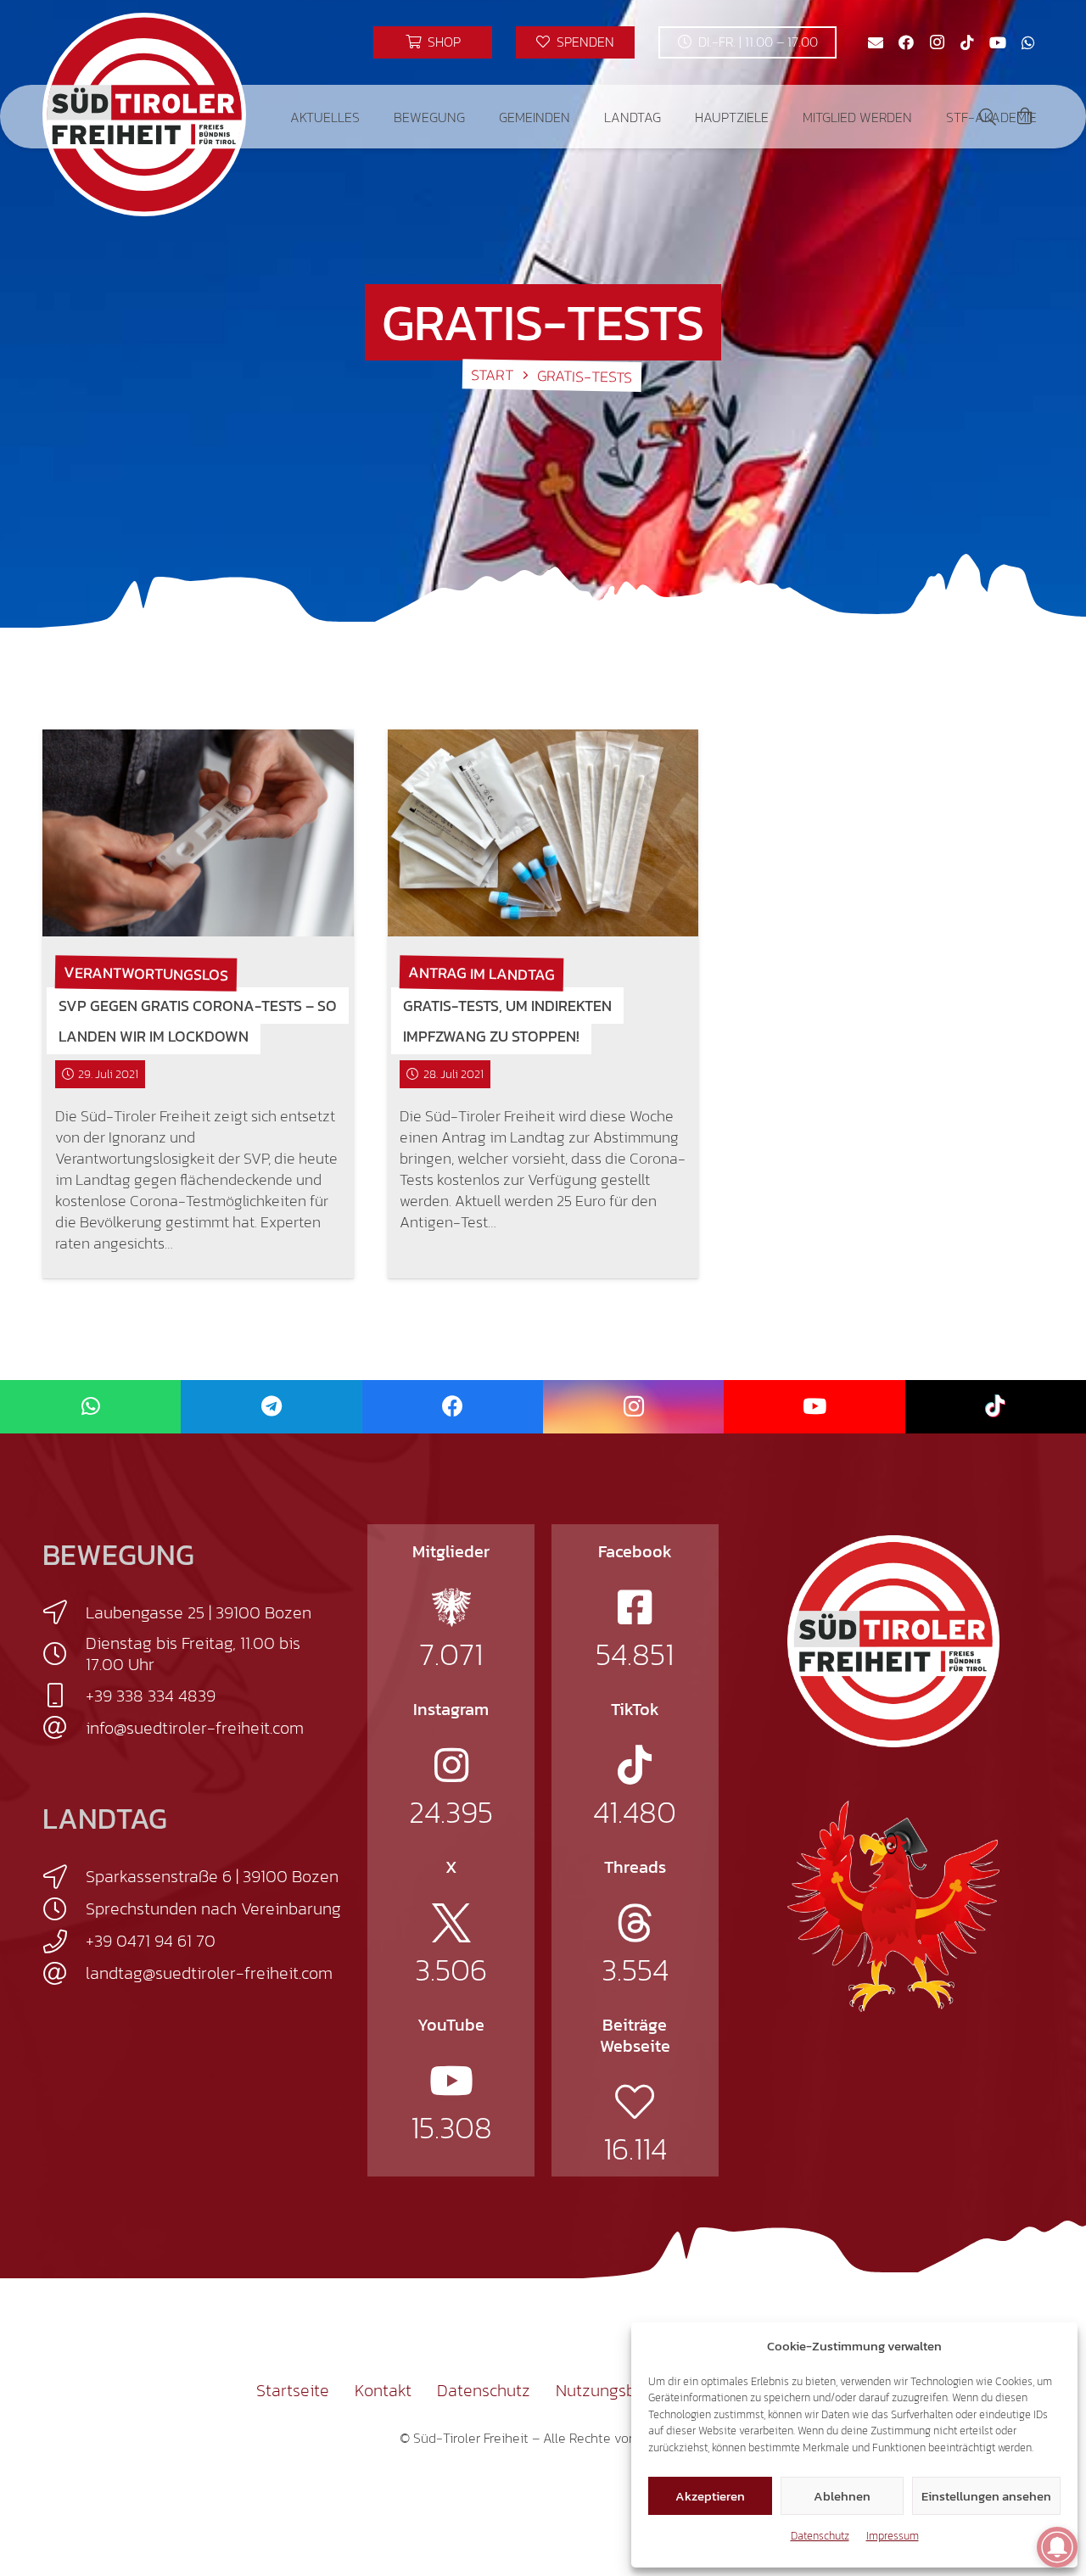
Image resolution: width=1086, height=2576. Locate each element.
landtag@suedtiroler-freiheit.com (209, 1973)
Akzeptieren (710, 2496)
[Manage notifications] (1057, 2547)
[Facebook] (906, 42)
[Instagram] (937, 42)
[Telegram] (271, 1407)
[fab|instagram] (451, 1765)
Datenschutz (820, 2536)
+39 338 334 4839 (151, 1696)
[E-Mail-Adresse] (876, 42)
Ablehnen (842, 2496)
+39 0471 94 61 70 (151, 1941)
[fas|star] (451, 1607)
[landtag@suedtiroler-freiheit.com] (64, 1974)
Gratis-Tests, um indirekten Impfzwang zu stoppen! (507, 1021)
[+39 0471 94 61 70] (64, 1942)
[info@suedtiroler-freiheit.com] (64, 1728)
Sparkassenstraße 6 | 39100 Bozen (212, 1876)
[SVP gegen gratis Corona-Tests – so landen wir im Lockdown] (198, 833)
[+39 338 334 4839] (64, 1696)
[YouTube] (998, 42)
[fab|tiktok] (635, 1765)
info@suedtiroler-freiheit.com (195, 1728)
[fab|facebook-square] (635, 1607)
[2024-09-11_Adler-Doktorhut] (893, 1905)
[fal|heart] (635, 2102)
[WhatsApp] (1028, 42)
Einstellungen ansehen (986, 2496)
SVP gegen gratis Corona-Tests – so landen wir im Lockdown (198, 1021)
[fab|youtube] (451, 2081)
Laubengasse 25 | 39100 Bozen (199, 1612)
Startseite (293, 2390)
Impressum (893, 2536)
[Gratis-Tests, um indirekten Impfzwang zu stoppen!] (543, 833)
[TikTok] (967, 42)
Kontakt (383, 2390)
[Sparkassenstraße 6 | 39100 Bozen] (64, 1877)
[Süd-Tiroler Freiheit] (893, 1641)
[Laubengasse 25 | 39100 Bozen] (64, 1612)
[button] (372, 117)
